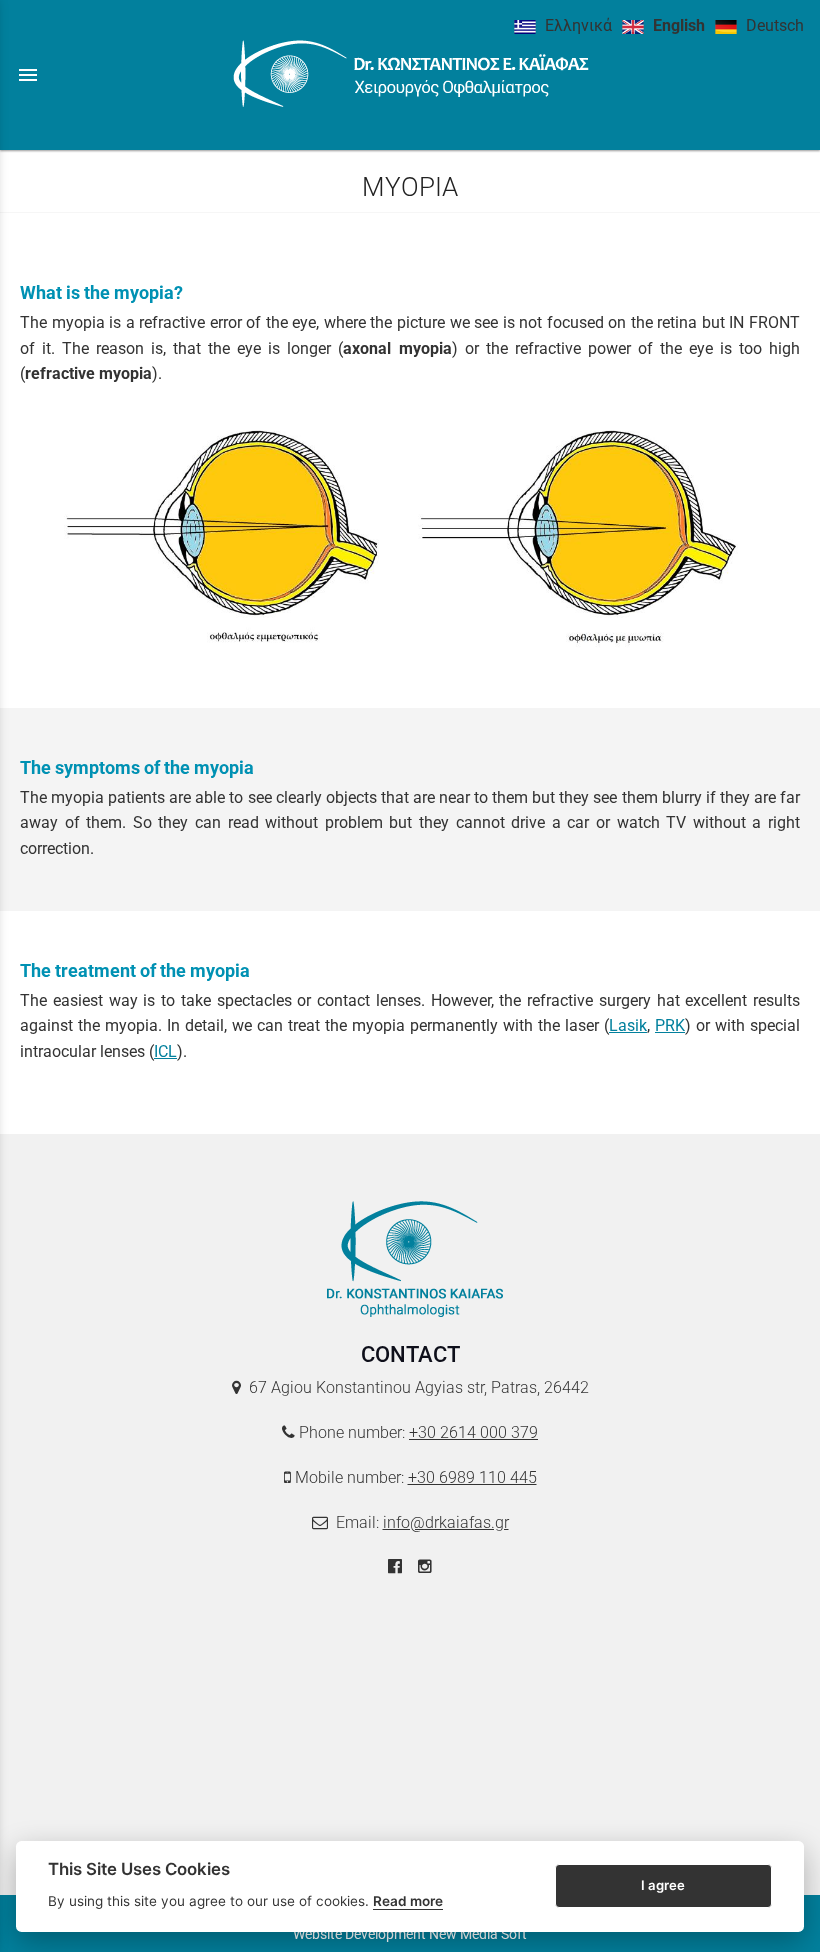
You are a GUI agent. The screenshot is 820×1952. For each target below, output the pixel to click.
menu (28, 75)
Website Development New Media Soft (410, 1934)
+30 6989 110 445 (472, 1477)
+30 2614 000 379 (473, 1432)
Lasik (628, 1025)
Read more (408, 1901)
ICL (165, 1051)
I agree (663, 1885)
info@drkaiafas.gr (446, 1522)
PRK (670, 1025)
